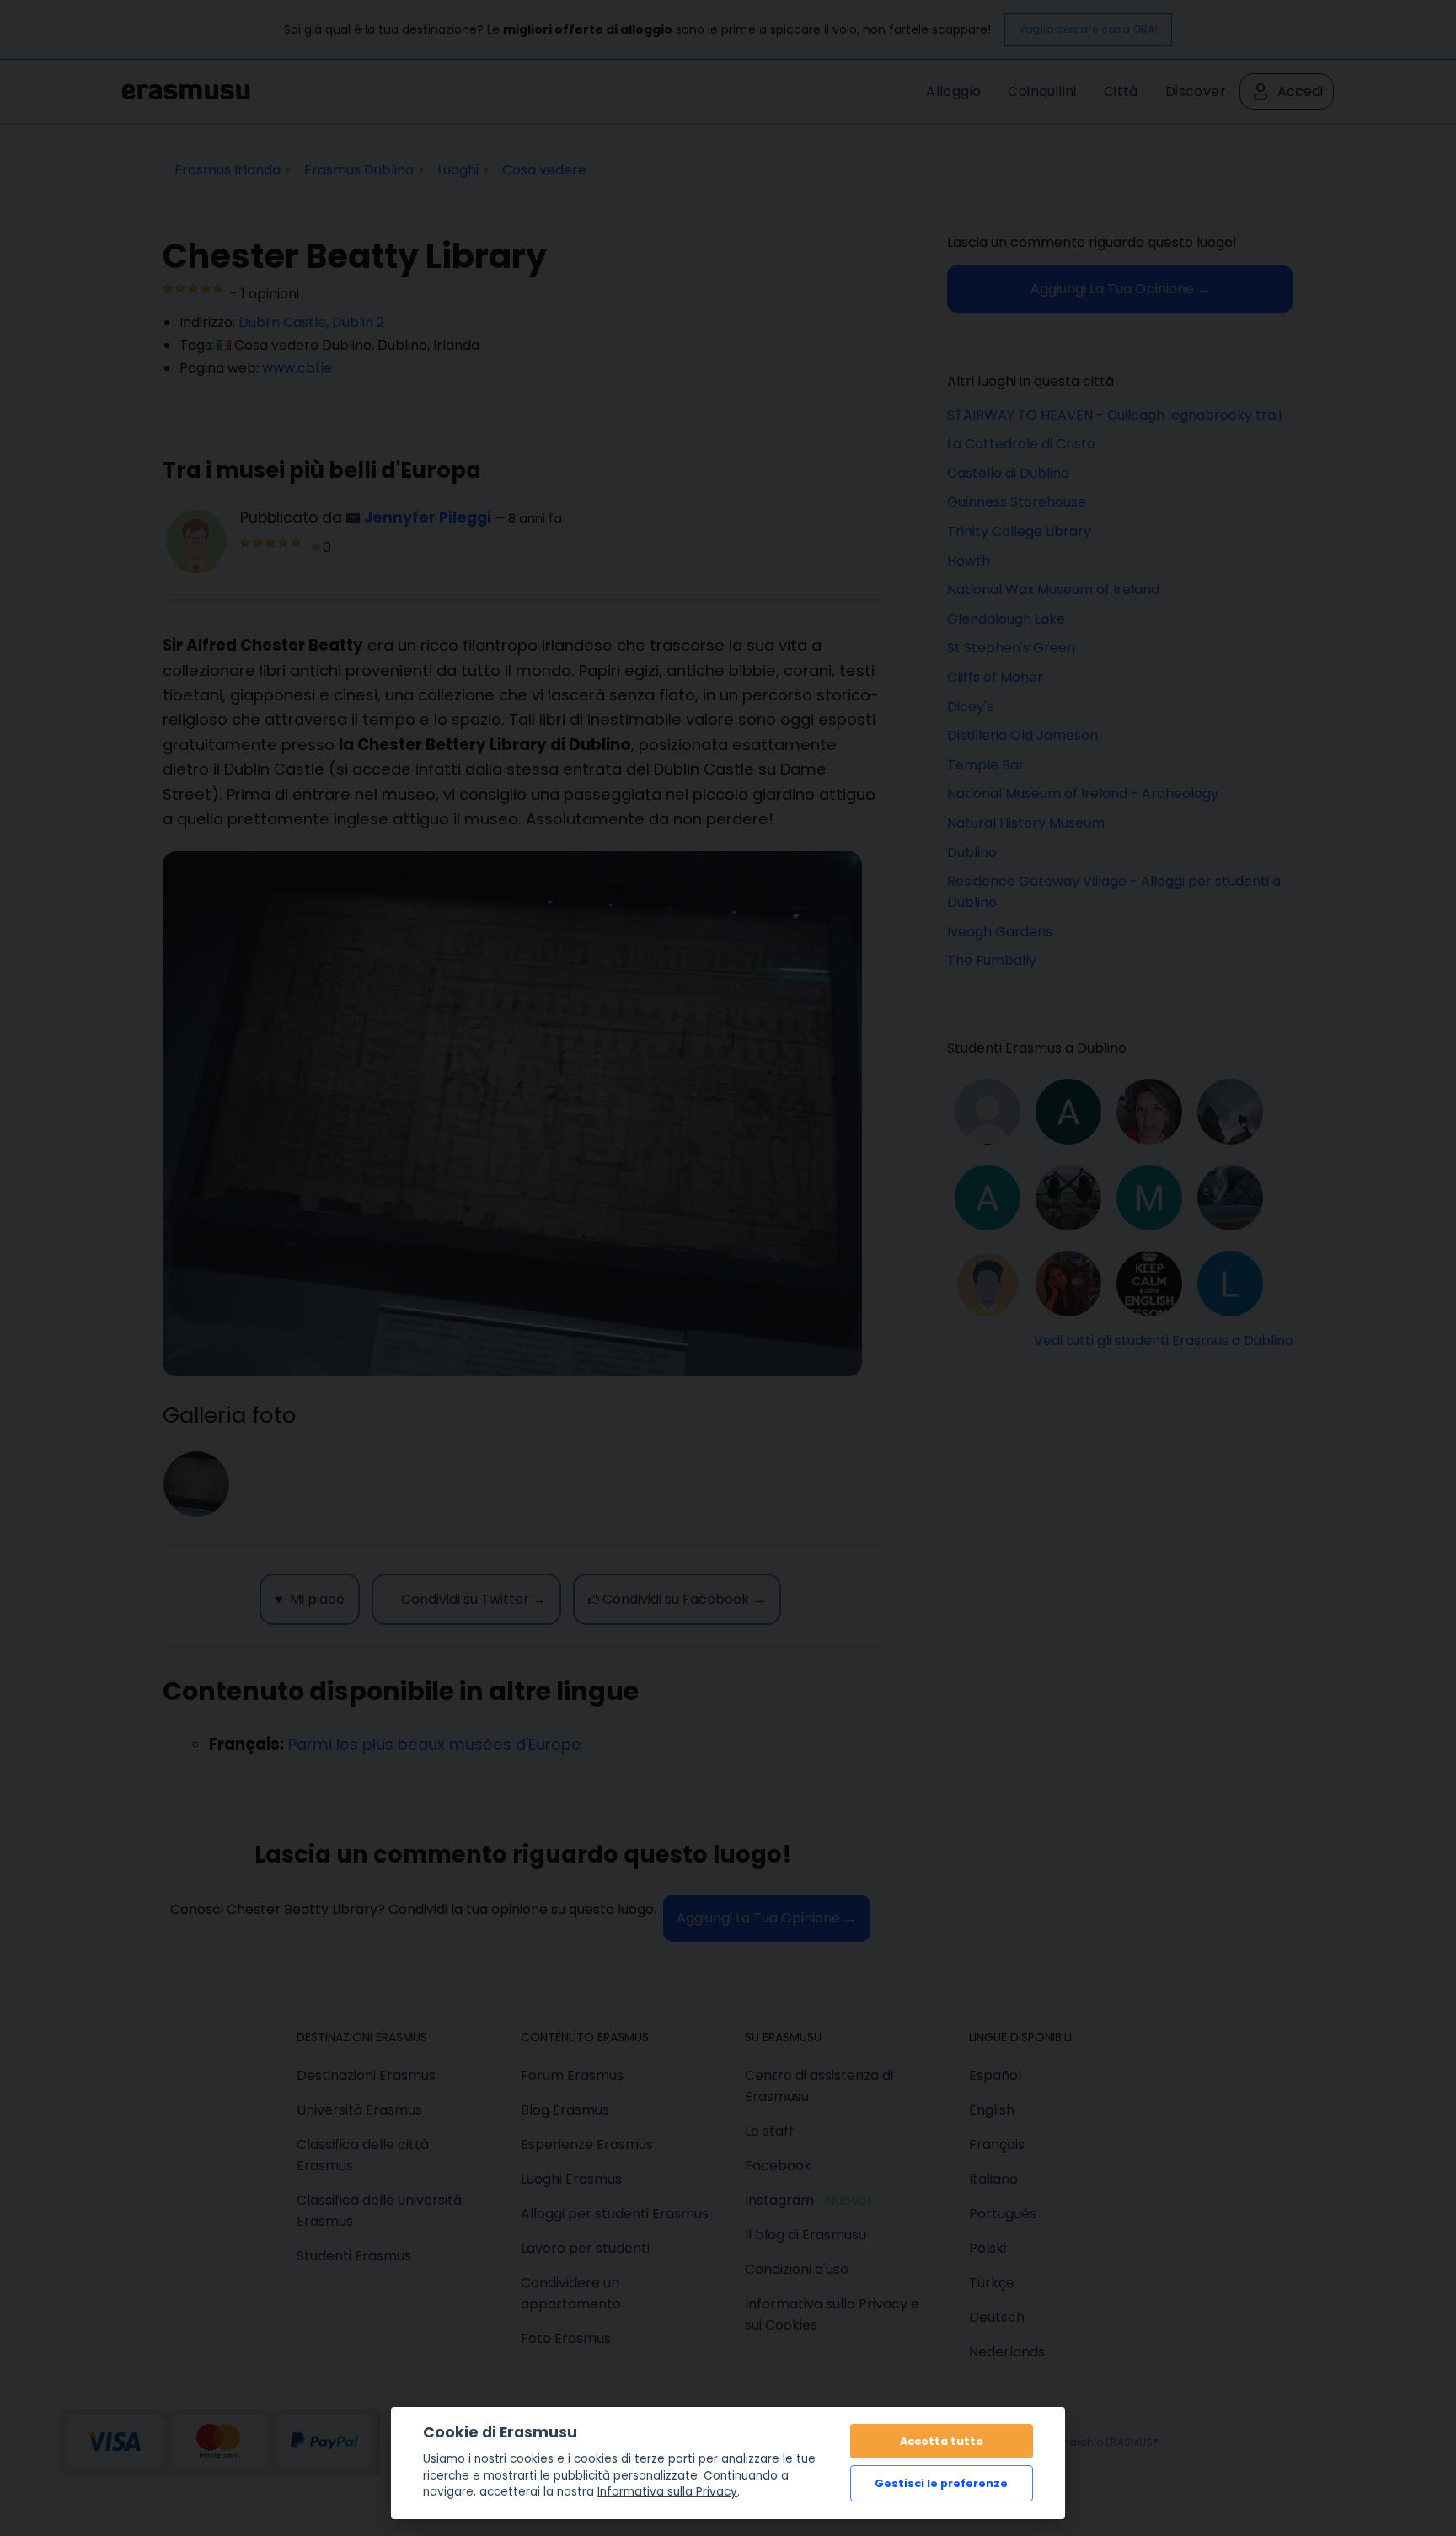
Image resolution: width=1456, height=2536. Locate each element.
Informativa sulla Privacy (667, 2492)
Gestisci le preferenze (941, 2483)
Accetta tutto (942, 2441)
